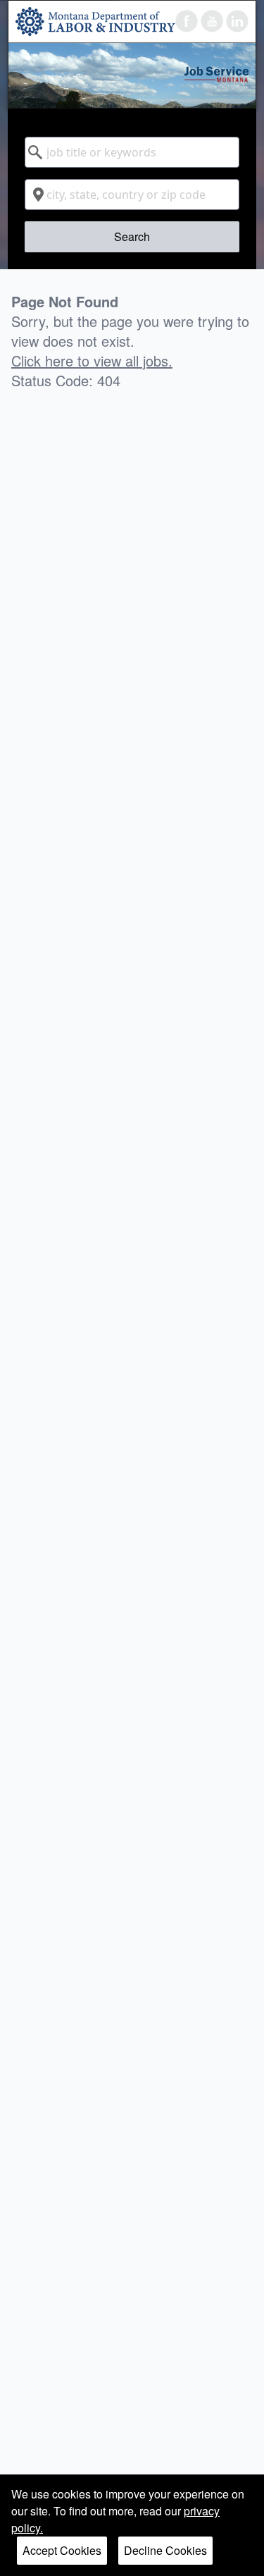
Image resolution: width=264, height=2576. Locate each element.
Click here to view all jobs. (92, 361)
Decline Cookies (165, 2550)
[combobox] (132, 152)
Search (132, 236)
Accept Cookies (62, 2550)
